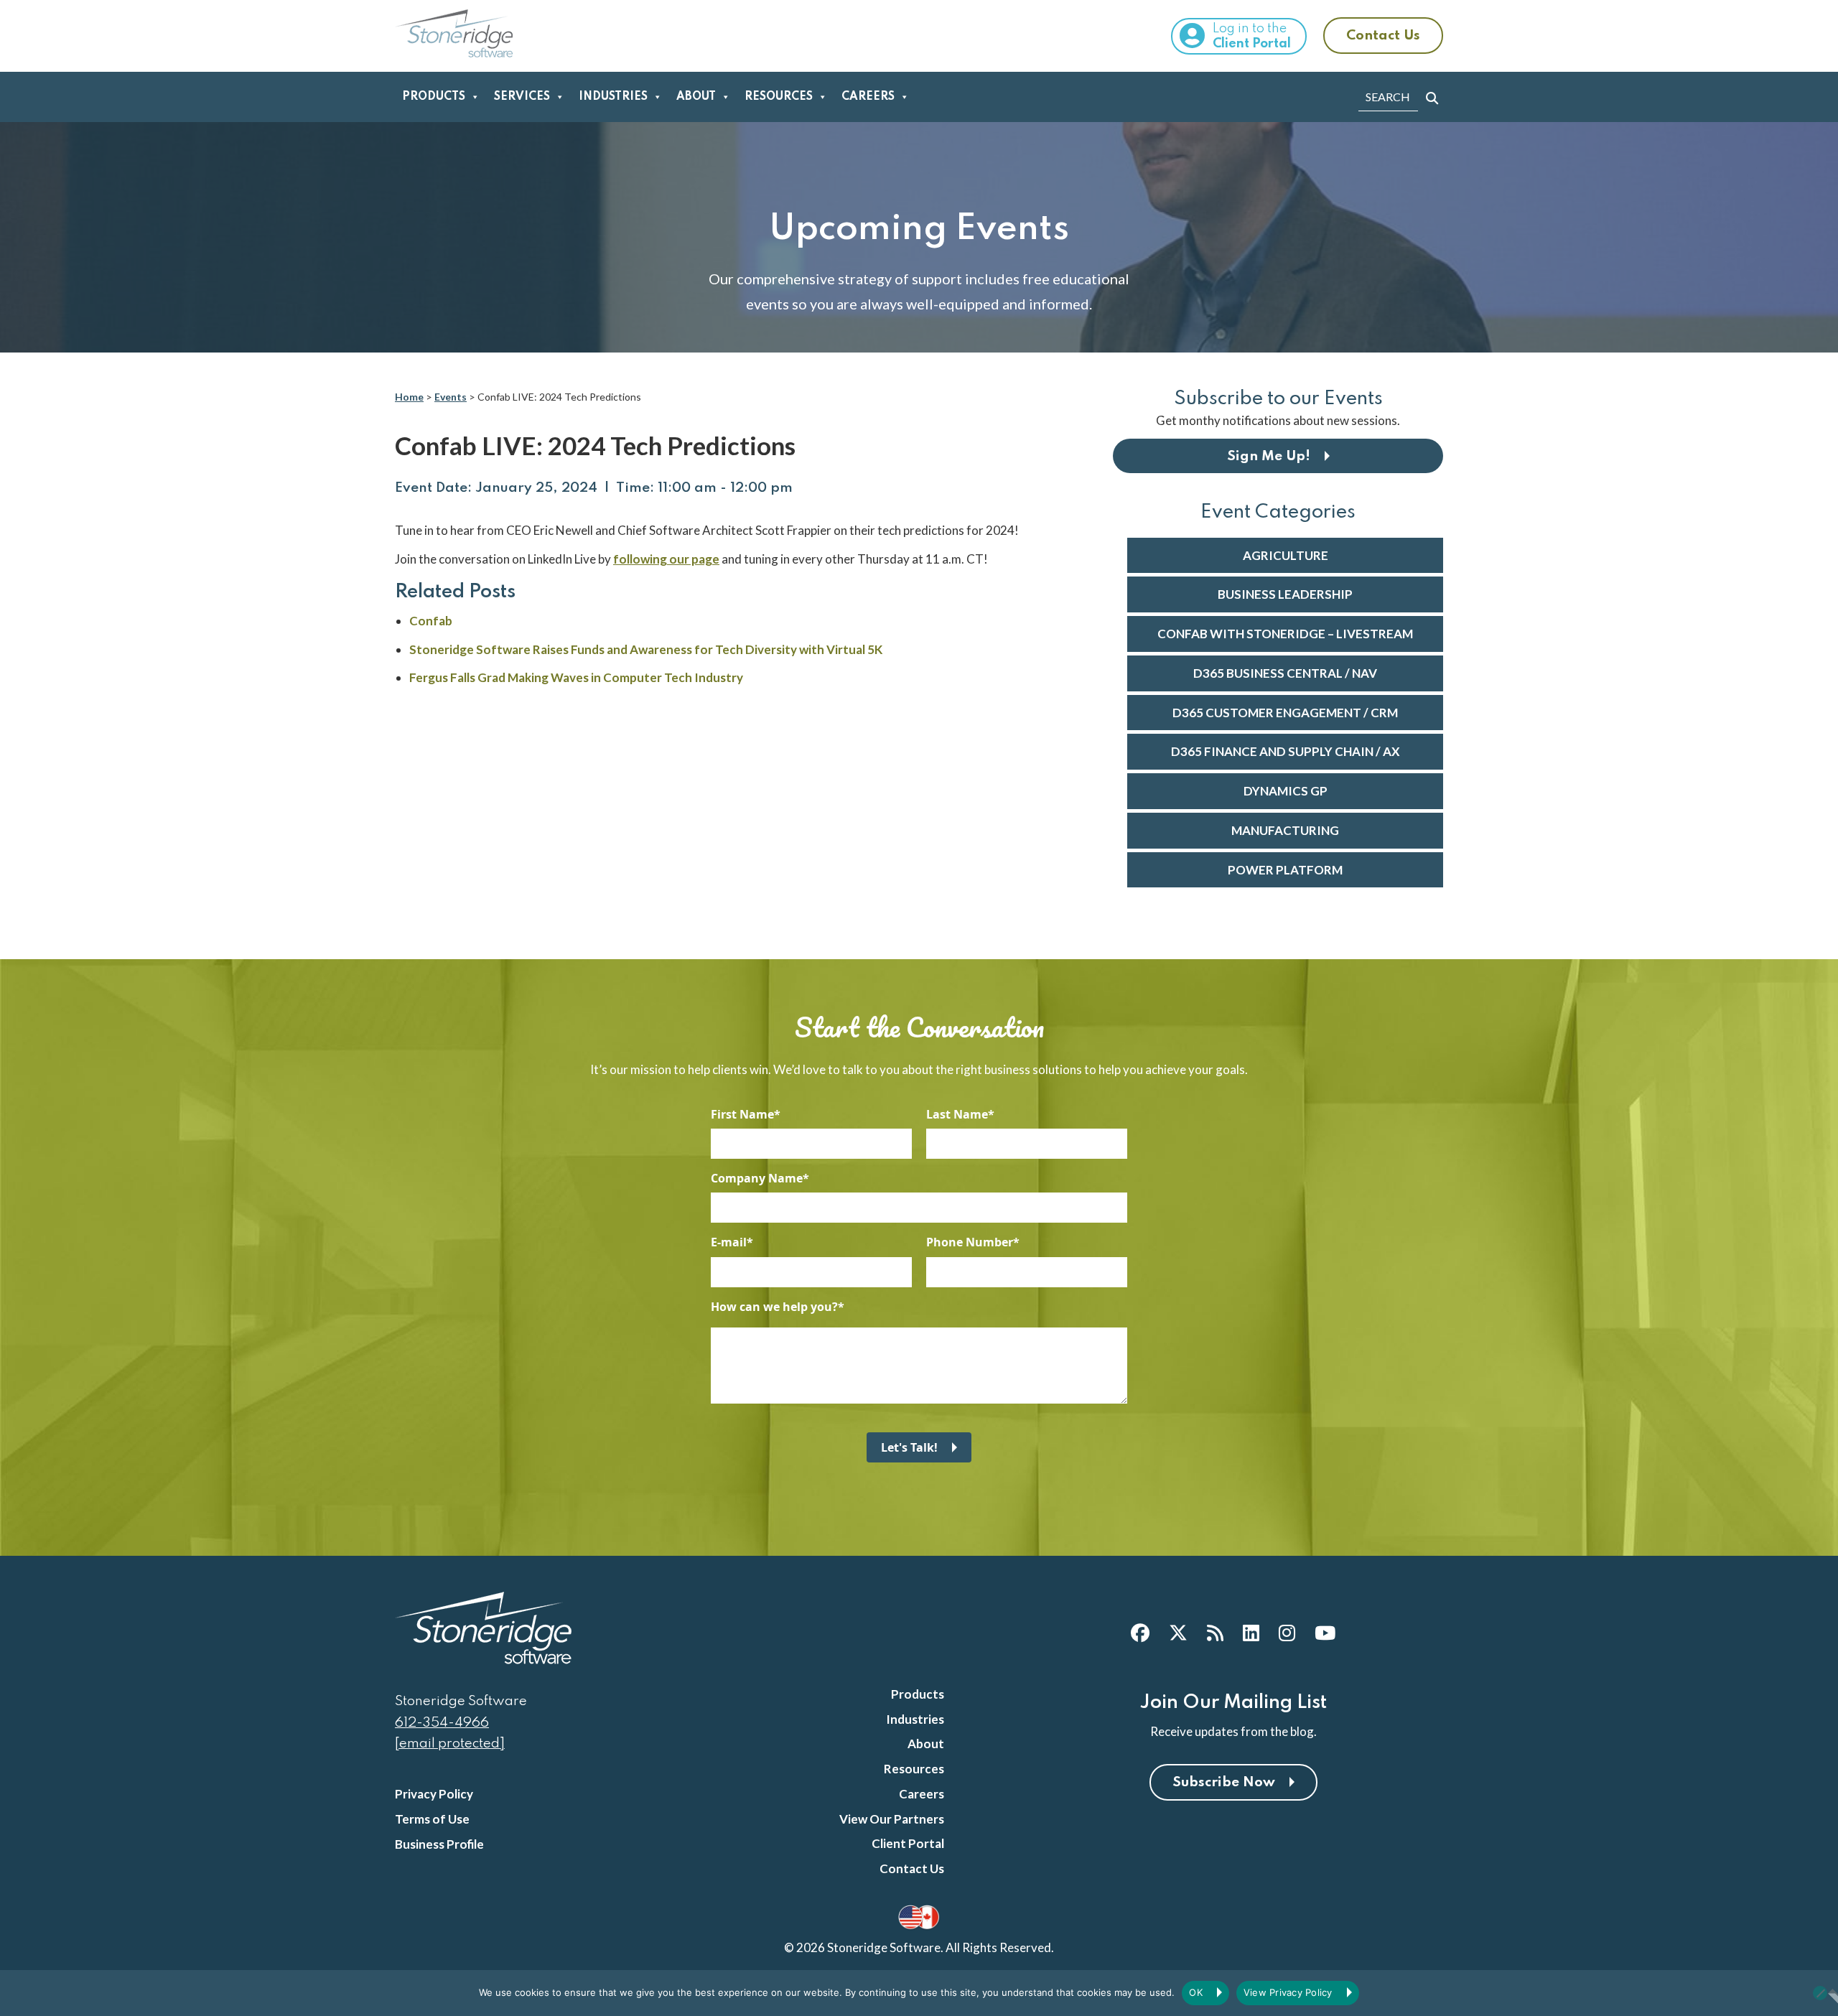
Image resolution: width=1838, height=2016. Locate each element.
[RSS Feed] (1215, 1633)
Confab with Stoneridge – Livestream (1285, 634)
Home (409, 397)
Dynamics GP (1286, 791)
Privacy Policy (434, 1794)
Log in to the (1252, 36)
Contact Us (1383, 36)
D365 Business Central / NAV (1285, 673)
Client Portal (908, 1843)
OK (1196, 1992)
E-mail (729, 1242)
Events (451, 397)
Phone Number (970, 1242)
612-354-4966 (442, 1723)
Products (434, 97)
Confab (431, 621)
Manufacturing (1285, 830)
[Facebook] (1140, 1633)
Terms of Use (432, 1819)
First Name (742, 1114)
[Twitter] (1178, 1633)
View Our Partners (892, 1819)
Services (522, 97)
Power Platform (1285, 870)
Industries (613, 97)
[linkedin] (1251, 1633)
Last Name (957, 1114)
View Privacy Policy (1288, 1992)
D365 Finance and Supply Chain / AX (1286, 751)
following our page (666, 559)
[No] (1820, 1993)
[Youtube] (1325, 1633)
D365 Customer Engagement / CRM (1285, 713)
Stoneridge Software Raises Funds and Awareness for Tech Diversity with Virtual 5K (646, 649)
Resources (779, 97)
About (696, 97)
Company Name (757, 1178)
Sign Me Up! (1269, 456)
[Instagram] (1287, 1633)
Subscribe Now (1224, 1782)
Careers (868, 97)
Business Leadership (1285, 594)
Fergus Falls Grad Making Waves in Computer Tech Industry (576, 677)
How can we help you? (774, 1307)
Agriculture (1286, 555)
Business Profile (439, 1844)
